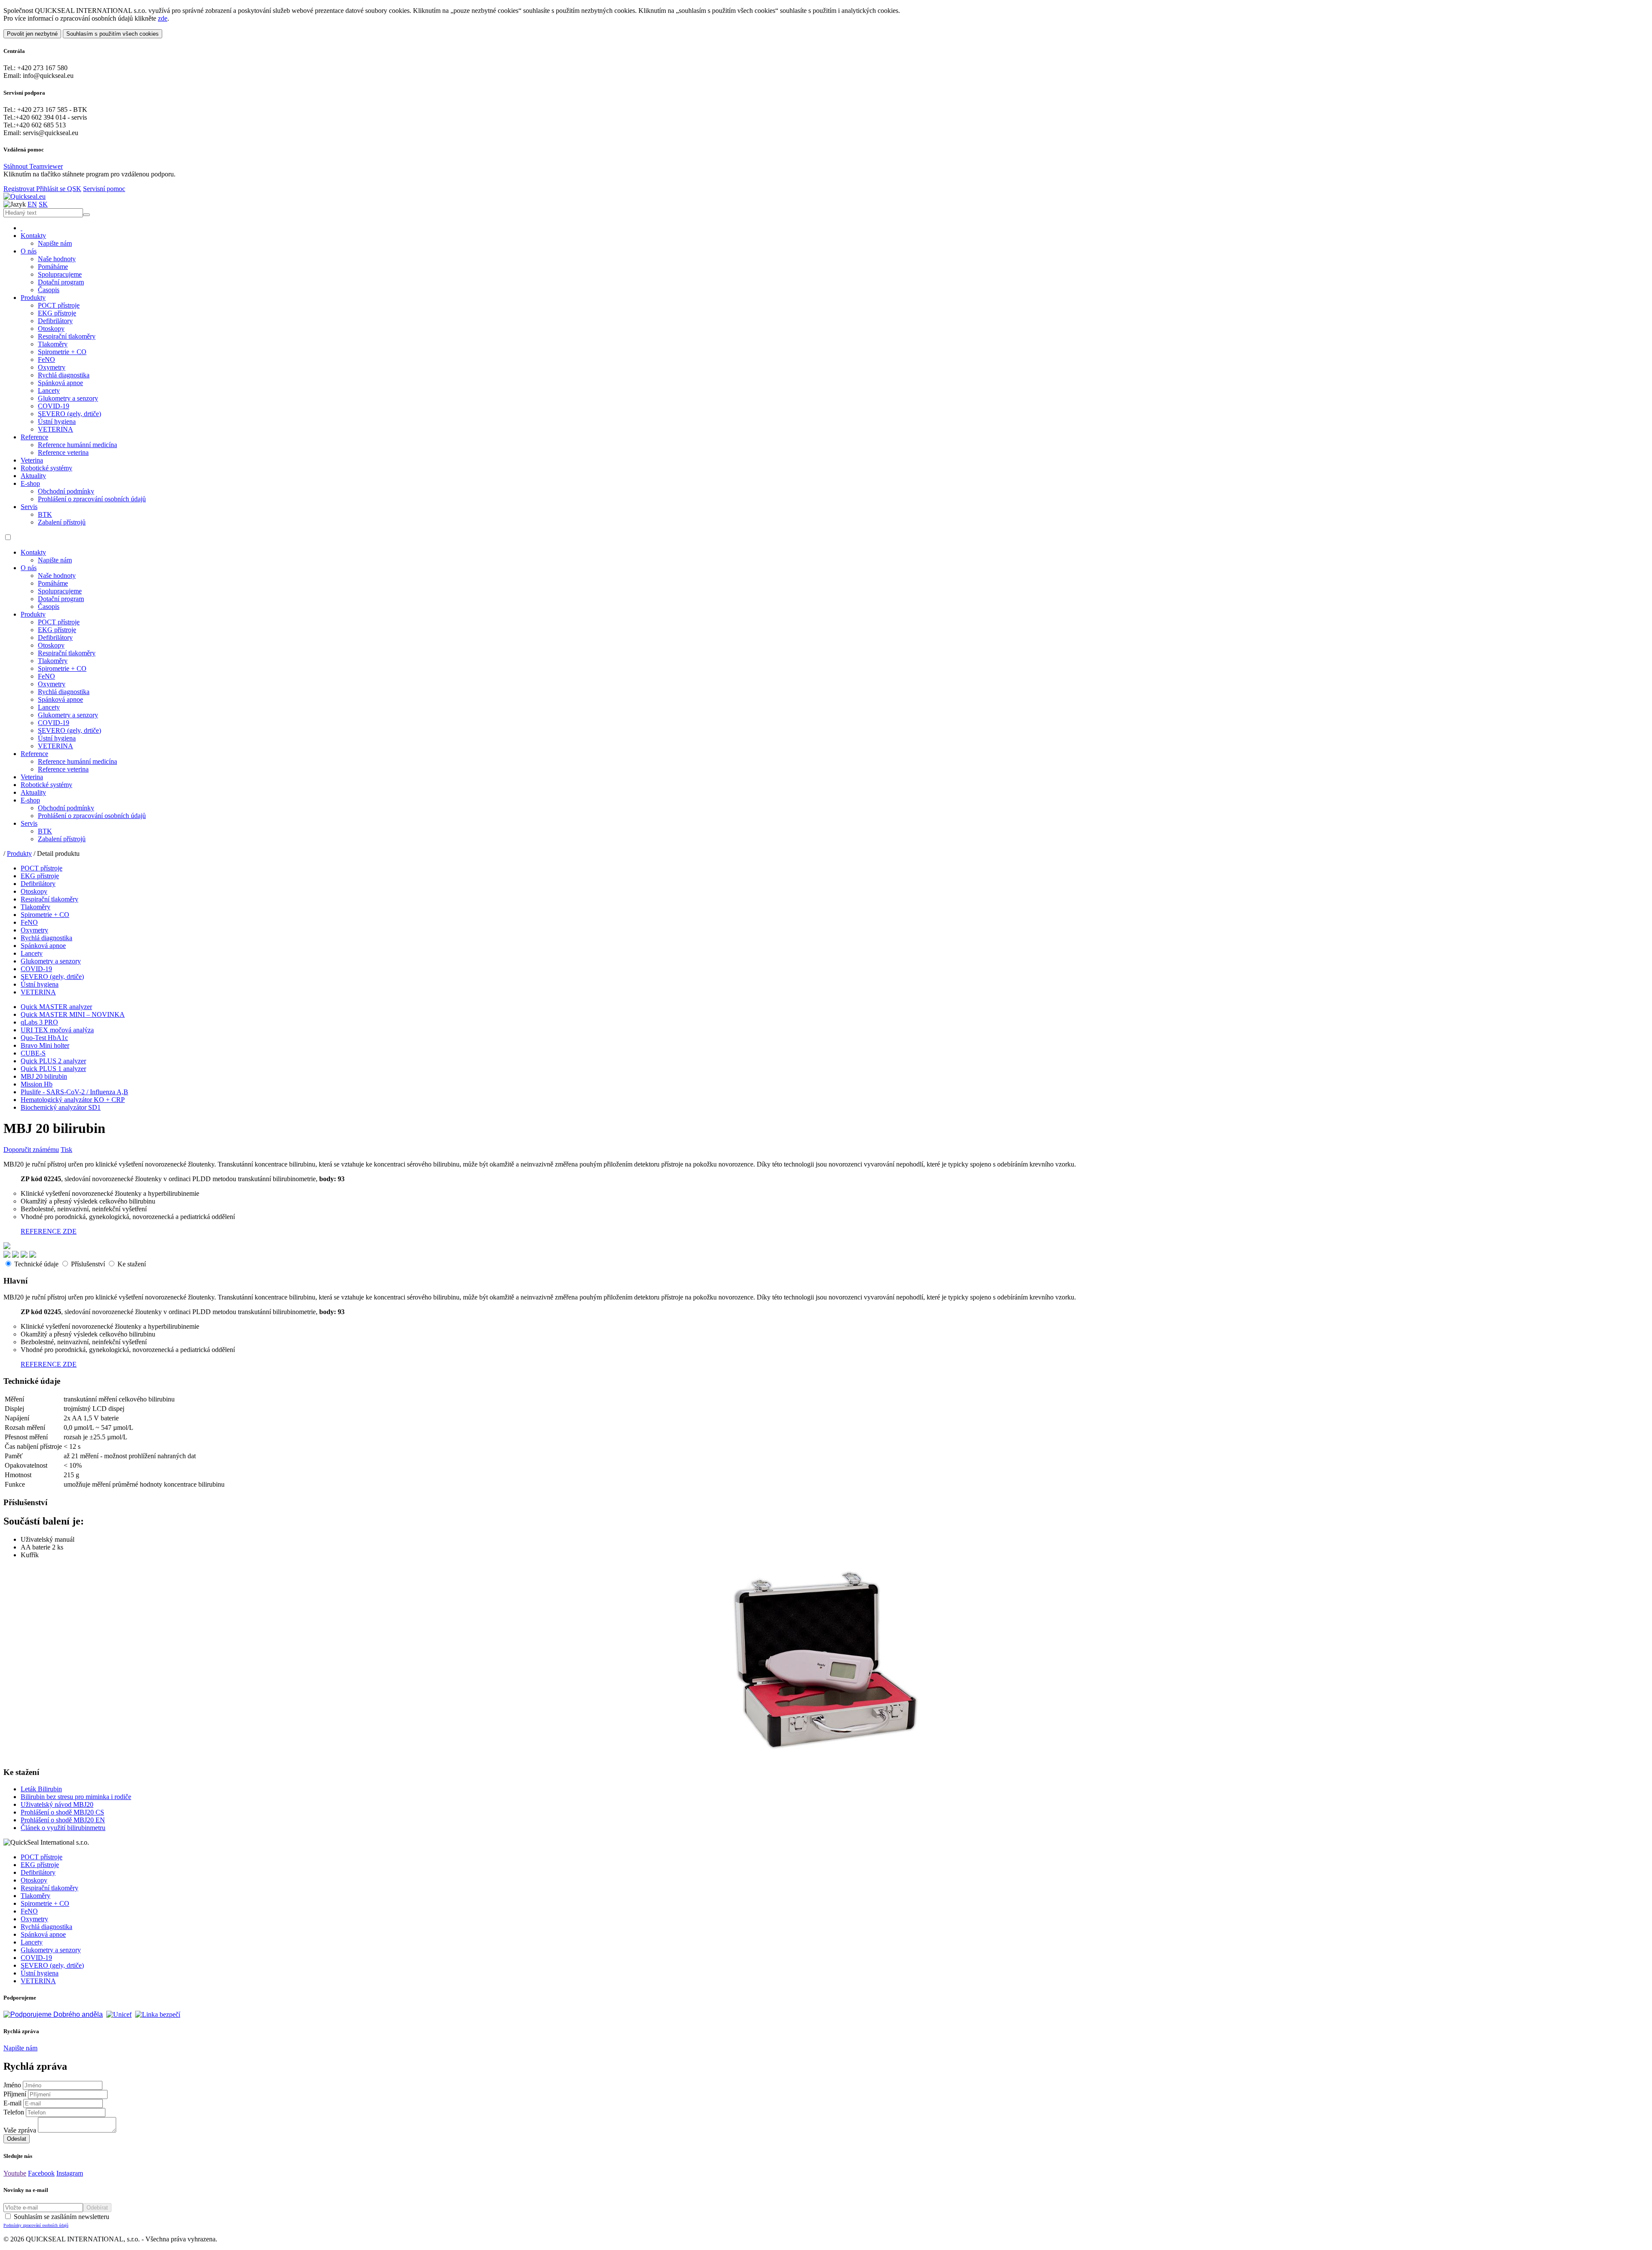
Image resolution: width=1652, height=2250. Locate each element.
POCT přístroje (59, 305)
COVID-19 (54, 406)
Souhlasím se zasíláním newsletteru (56, 2220)
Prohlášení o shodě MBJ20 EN (63, 1820)
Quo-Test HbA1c (44, 1038)
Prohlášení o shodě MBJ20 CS (62, 1812)
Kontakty (33, 236)
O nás (29, 251)
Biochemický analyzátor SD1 (61, 1107)
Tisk (66, 1150)
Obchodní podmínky (66, 491)
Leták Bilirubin (41, 1789)
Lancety (49, 390)
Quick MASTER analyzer (56, 1007)
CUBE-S (33, 1053)
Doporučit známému (31, 1150)
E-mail (12, 2103)
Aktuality (33, 476)
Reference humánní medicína (77, 445)
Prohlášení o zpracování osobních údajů (92, 499)
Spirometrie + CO (62, 352)
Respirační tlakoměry (67, 336)
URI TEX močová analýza (57, 1030)
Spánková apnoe (60, 383)
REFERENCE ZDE (49, 1231)
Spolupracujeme (60, 274)
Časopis (49, 290)
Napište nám (55, 243)
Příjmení (15, 2094)
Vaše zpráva (20, 2130)
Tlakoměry (53, 344)
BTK (45, 514)
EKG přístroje (57, 313)
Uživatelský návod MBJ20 (57, 1804)
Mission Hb (37, 1084)
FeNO (46, 360)
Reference (34, 437)
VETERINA (55, 429)
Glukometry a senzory (68, 398)
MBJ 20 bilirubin (44, 1076)
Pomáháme (53, 267)
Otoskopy (51, 329)
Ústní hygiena (57, 421)
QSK (74, 189)
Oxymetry (52, 367)
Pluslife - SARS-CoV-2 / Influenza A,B (74, 1092)
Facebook (41, 2173)
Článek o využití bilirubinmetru (63, 1828)
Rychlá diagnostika (64, 375)
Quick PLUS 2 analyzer (53, 1061)
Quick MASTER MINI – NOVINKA (73, 1014)
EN (32, 204)
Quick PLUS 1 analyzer (53, 1069)
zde (163, 18)
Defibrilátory (55, 321)
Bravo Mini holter (45, 1045)
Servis (29, 507)
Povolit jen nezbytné (32, 34)
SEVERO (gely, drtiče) (69, 414)
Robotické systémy (46, 468)
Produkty (33, 298)
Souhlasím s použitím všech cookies (112, 34)
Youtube (15, 2173)
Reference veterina (63, 452)
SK (43, 204)
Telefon (14, 2112)
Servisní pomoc (104, 189)
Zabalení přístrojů (62, 522)
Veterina (32, 460)
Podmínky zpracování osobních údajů (36, 2225)
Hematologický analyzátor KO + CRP (73, 1100)
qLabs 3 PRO (39, 1022)
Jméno (12, 2085)
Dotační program (61, 282)
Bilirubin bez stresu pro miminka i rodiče (76, 1797)
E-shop (30, 483)
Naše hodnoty (57, 259)
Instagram (70, 2173)
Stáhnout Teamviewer (33, 166)
